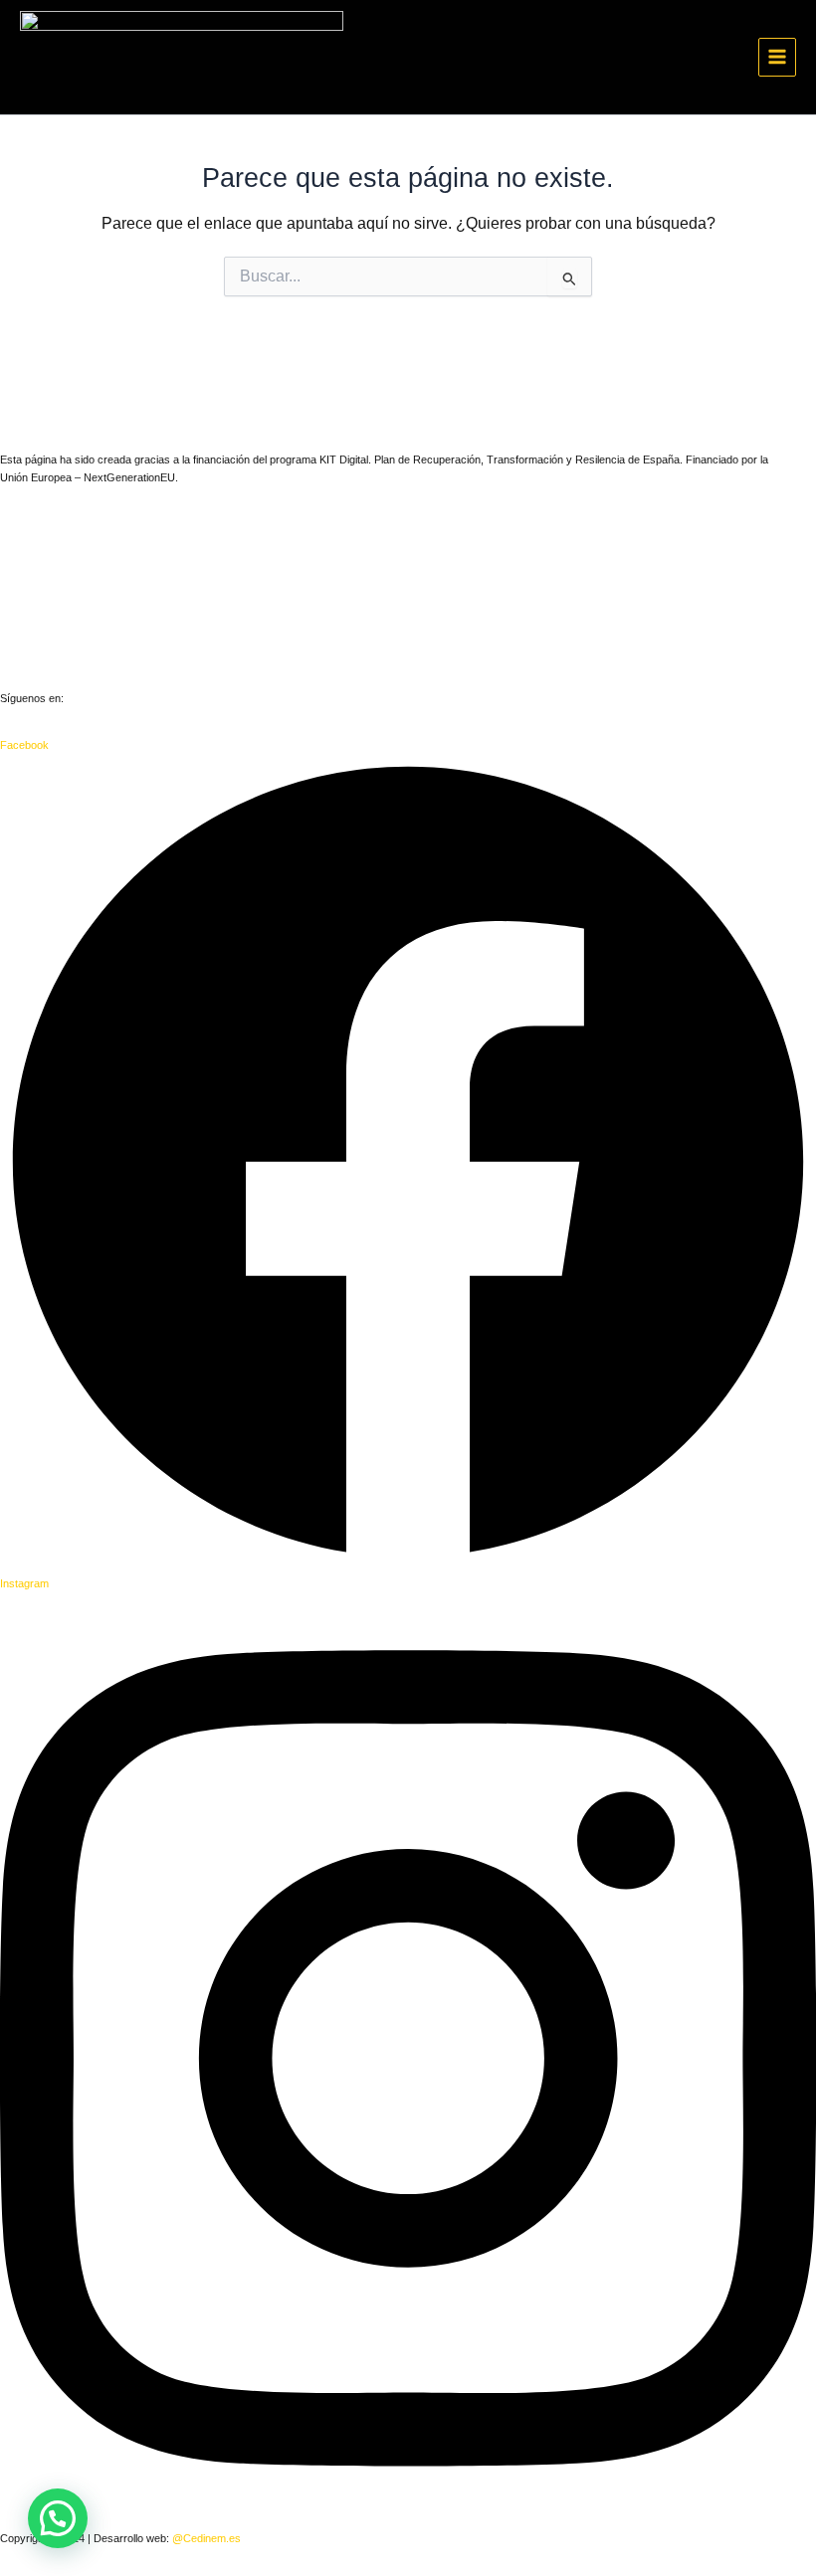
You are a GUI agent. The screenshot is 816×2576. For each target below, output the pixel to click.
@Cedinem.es (206, 2538)
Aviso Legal (28, 560)
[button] (58, 2518)
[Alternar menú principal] (777, 57)
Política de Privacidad (52, 606)
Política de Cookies (46, 652)
